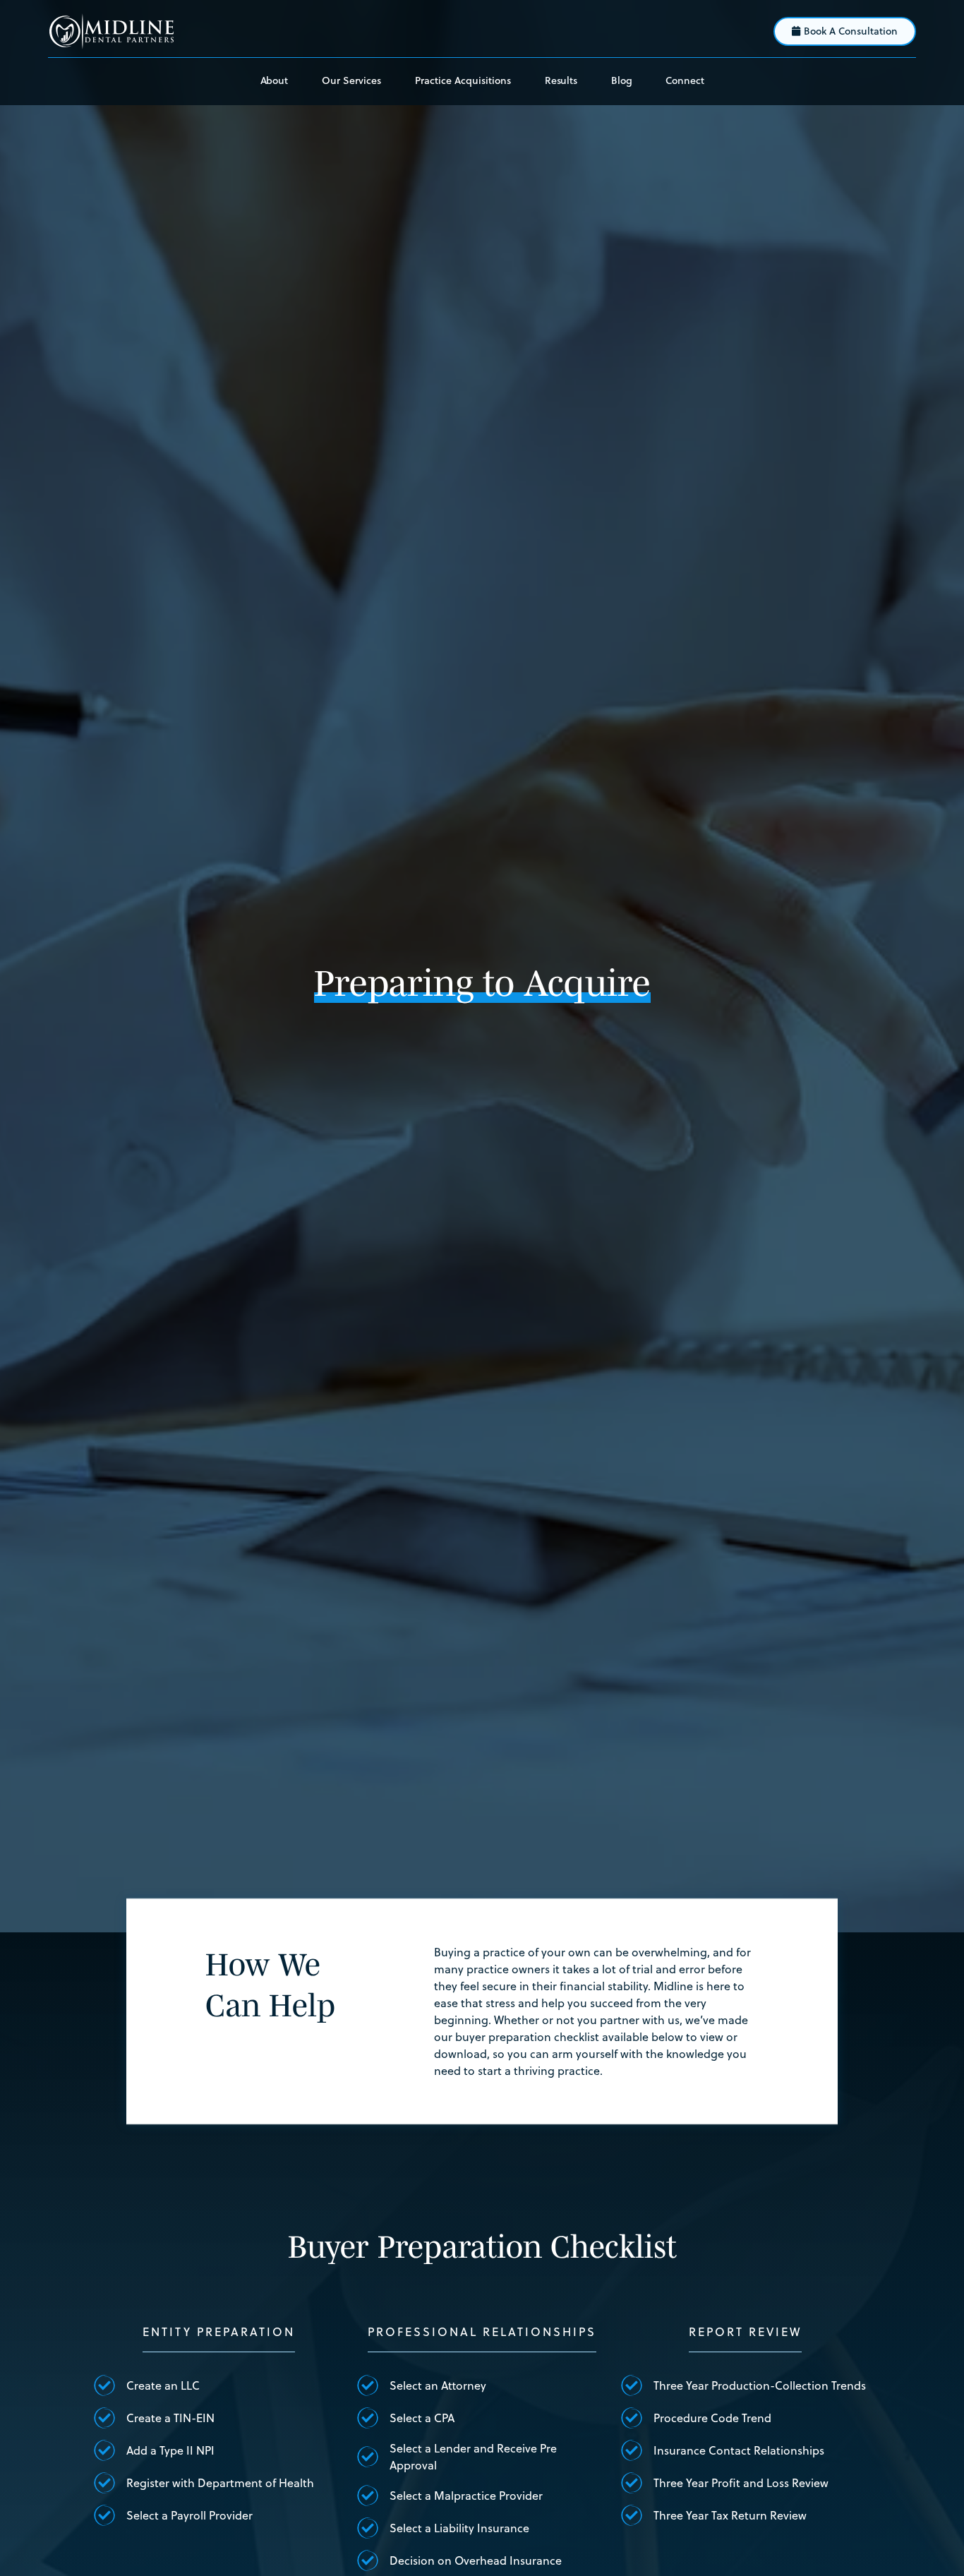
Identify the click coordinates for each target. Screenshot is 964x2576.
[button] (351, 82)
